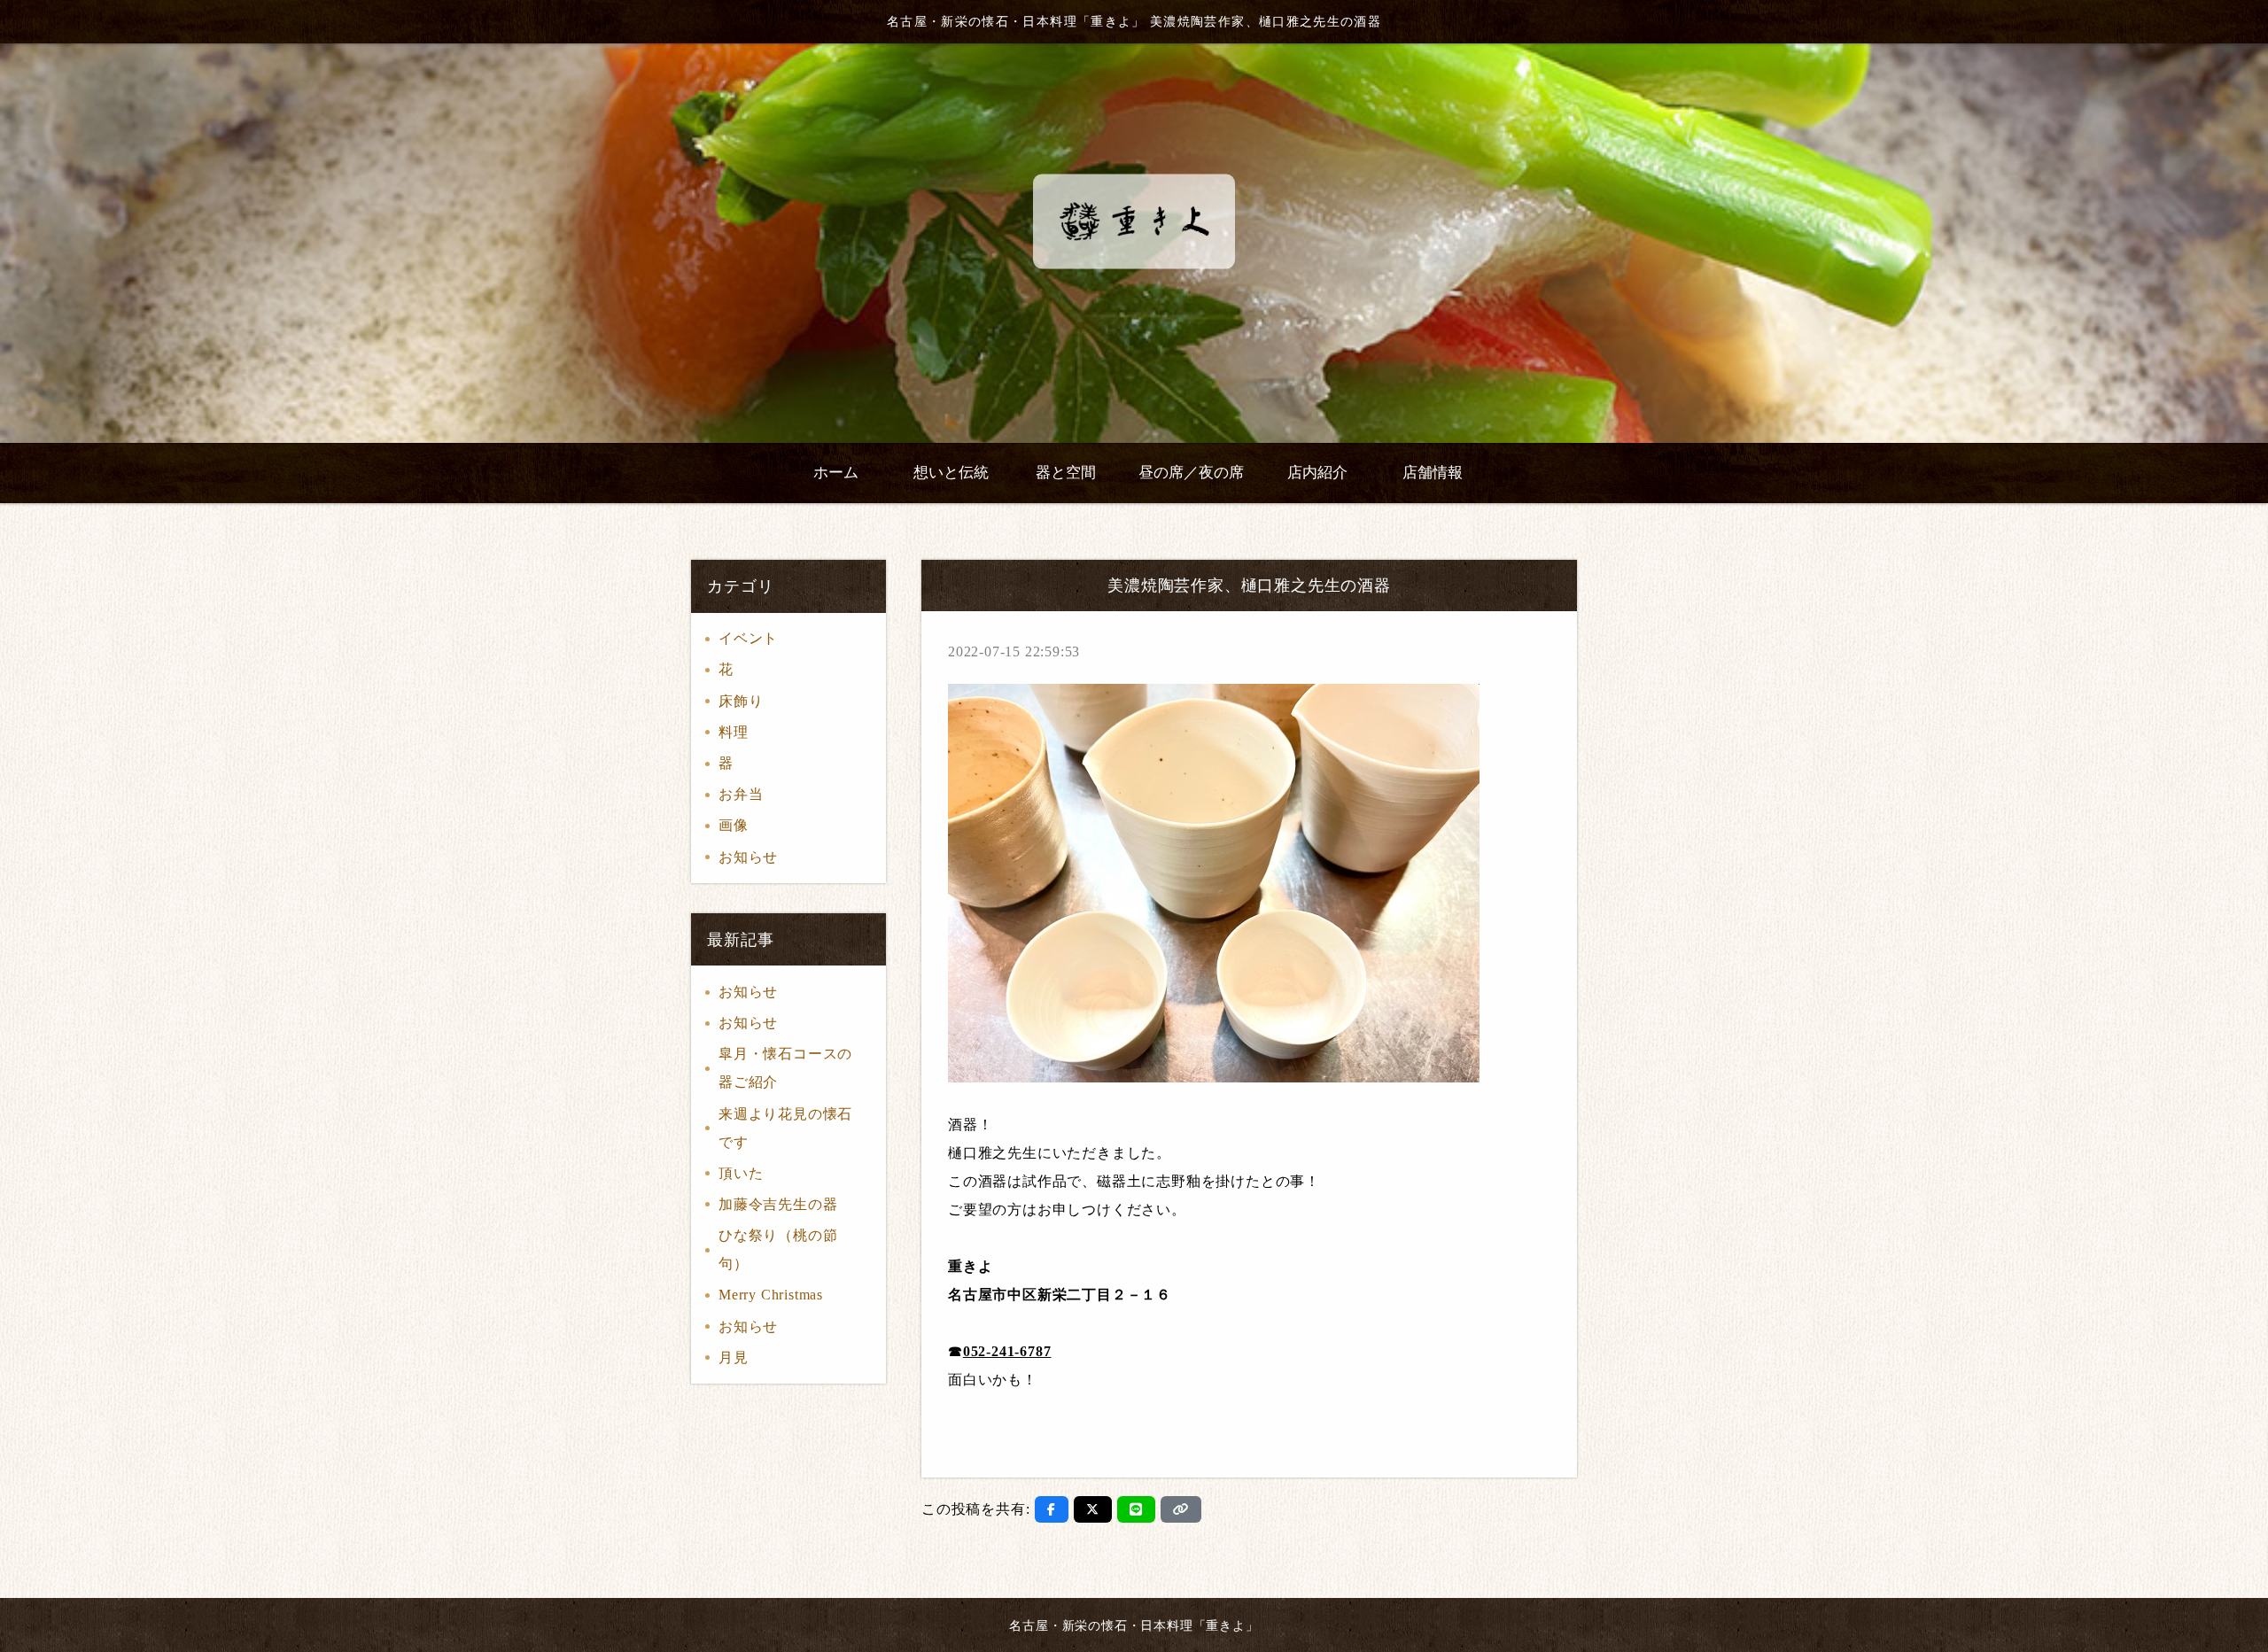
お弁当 (741, 794)
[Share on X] (1093, 1509)
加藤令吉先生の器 (778, 1204)
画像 (734, 825)
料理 (734, 732)
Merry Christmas (771, 1295)
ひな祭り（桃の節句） (778, 1249)
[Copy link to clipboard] (1181, 1509)
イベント (748, 638)
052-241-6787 (1007, 1351)
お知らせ (748, 857)
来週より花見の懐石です (785, 1128)
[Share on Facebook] (1052, 1509)
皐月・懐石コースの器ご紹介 (785, 1068)
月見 (734, 1357)
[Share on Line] (1136, 1509)
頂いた (741, 1173)
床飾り (741, 701)
